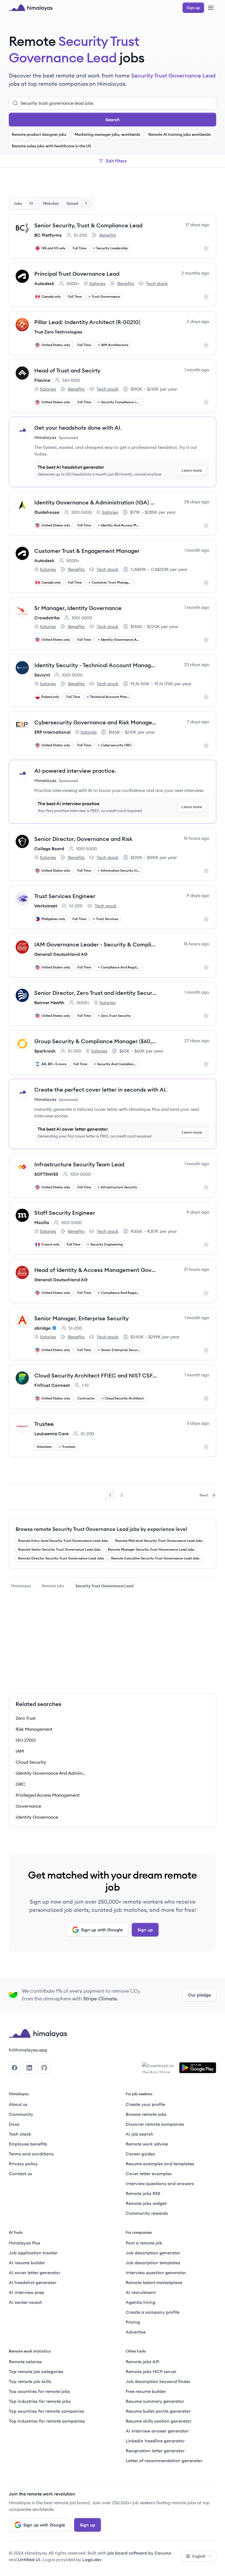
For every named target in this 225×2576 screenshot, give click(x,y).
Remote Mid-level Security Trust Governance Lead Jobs (159, 1541)
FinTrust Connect (52, 1385)
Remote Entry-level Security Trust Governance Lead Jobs (63, 1541)
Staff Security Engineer (65, 1213)
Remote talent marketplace (154, 2282)
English (199, 2556)
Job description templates (153, 2263)
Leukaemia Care (51, 1434)
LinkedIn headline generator (155, 2441)
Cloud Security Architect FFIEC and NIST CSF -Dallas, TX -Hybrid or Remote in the (96, 1375)
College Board (49, 849)
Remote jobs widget (146, 2203)
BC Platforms (48, 235)
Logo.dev (92, 2560)
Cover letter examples (149, 2174)
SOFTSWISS (46, 1174)
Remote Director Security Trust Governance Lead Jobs (61, 1558)
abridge (42, 1328)
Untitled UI (29, 2560)
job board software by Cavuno (139, 2553)
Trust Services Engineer (65, 896)
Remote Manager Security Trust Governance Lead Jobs (151, 1549)
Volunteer (44, 1447)
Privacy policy (23, 2164)
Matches (51, 203)
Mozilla (42, 1222)
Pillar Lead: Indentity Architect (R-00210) (87, 322)
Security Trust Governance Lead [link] (105, 1586)
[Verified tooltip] (54, 1328)
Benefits (104, 235)
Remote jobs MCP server (151, 2371)
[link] (21, 1586)
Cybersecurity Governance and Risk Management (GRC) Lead (96, 722)
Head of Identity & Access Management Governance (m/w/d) (96, 1270)
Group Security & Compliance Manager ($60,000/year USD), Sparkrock (96, 1041)
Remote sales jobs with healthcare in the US (51, 146)
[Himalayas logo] (31, 8)
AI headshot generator (33, 2282)
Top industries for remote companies (47, 2421)
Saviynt (42, 675)
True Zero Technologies (58, 332)
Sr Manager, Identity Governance (78, 608)
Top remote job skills (30, 2381)
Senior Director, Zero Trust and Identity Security (96, 993)
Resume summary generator (155, 2401)
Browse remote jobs (146, 2114)
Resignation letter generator (155, 2451)
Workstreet (46, 906)
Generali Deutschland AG (61, 954)
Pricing (133, 2322)
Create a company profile (153, 2312)
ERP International (52, 732)
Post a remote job (144, 2243)
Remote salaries (25, 2362)
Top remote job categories (36, 2371)
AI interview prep (26, 2292)
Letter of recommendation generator (164, 2461)
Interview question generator (156, 2273)
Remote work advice (147, 2144)
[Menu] (211, 8)
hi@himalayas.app (28, 2050)
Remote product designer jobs (39, 134)
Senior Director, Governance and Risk (83, 839)
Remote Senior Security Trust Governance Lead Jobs (59, 1549)
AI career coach (26, 2302)
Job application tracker (33, 2253)
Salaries (95, 284)
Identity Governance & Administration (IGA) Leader (96, 502)
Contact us (20, 2174)
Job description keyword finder (158, 2381)
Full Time (80, 248)
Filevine (42, 380)
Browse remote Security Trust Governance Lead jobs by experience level (101, 1529)
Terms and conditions (31, 2154)
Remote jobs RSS (143, 2193)
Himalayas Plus (25, 2243)
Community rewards (147, 2213)
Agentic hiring (140, 2302)
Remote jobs (53, 1586)
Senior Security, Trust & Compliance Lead (88, 225)
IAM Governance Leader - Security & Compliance (96, 944)
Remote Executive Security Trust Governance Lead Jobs (155, 1558)
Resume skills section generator (159, 2421)
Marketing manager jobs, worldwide (107, 134)
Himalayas (21, 1586)
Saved (77, 203)
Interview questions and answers (160, 2183)
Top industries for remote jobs (40, 2401)
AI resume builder (27, 2263)
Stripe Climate (100, 1999)
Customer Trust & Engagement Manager (87, 551)
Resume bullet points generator (158, 2411)
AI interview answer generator (157, 2431)
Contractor (86, 1398)
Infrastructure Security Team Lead (79, 1164)
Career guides (140, 2154)
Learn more (192, 470)
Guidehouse (47, 512)
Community (21, 2114)
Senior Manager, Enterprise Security (81, 1318)
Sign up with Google (102, 1930)
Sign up (145, 1930)
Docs (14, 2124)
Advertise (136, 2332)
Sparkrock (45, 1051)
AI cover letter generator (35, 2273)
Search (113, 120)
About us (18, 2104)
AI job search (140, 2134)
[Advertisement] (113, 183)
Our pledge (199, 1995)
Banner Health (49, 1003)
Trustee (44, 1424)
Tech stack (153, 284)
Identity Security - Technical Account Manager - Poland (96, 665)
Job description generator (153, 2253)
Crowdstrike (47, 618)
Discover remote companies (155, 2124)
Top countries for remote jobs (39, 2391)
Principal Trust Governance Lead (77, 274)
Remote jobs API (143, 2362)
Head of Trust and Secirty (67, 370)
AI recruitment (141, 2292)
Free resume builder (146, 2391)
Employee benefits (28, 2144)
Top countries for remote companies (47, 2411)
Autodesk (44, 283)
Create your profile (145, 2104)
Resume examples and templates (160, 2164)
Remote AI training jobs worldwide (180, 134)
